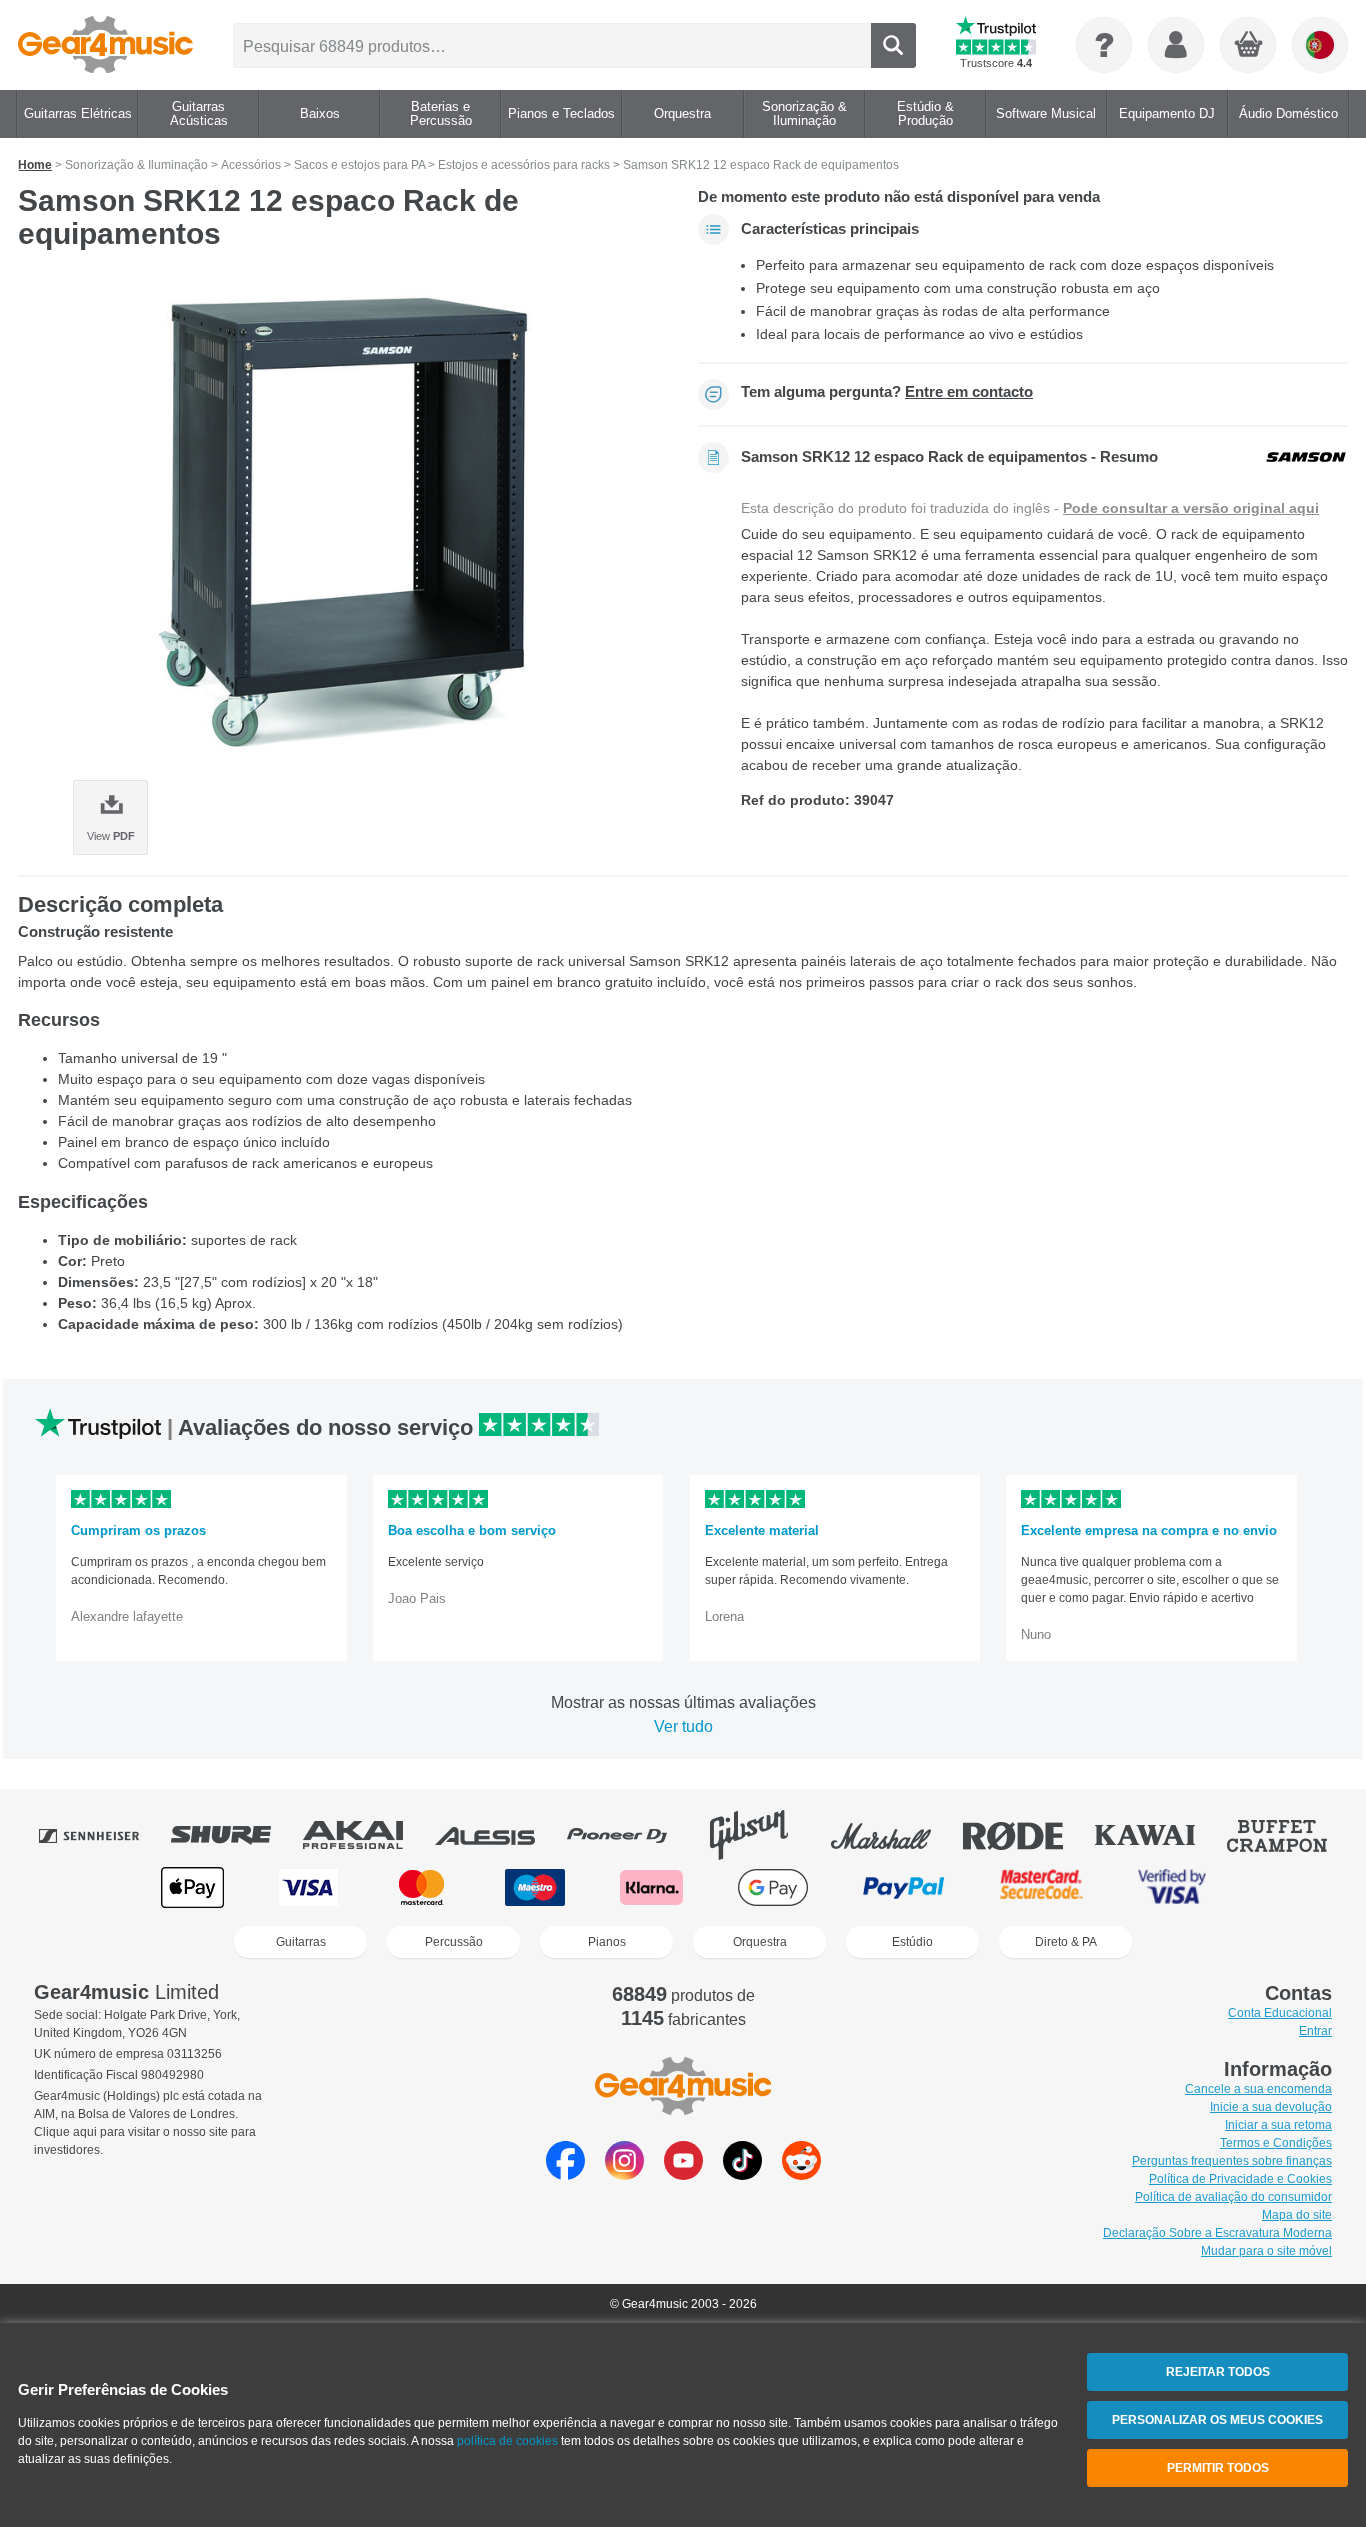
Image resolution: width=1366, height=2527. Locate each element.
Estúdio (912, 1942)
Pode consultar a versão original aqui (1191, 508)
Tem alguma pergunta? (887, 392)
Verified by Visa (1172, 1887)
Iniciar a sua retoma (1278, 2125)
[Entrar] (1176, 45)
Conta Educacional (1280, 2013)
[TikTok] (742, 2174)
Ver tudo (683, 1726)
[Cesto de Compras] (1249, 46)
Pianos (607, 1942)
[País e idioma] (1320, 45)
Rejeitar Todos (1218, 2372)
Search (893, 45)
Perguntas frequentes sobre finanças (1232, 2161)
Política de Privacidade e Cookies (1240, 2179)
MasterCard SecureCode (1041, 1887)
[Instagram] (624, 2174)
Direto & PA (1066, 1942)
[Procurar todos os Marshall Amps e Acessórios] (895, 1835)
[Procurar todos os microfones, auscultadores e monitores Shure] (235, 1835)
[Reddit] (801, 2174)
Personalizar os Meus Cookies (1217, 2420)
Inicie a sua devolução (1271, 2107)
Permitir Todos (1218, 2468)
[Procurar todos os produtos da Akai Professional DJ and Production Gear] (367, 1835)
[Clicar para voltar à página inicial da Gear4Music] (105, 45)
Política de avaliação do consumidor (1233, 2197)
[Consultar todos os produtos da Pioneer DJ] (631, 1835)
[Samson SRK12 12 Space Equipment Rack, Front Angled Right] (343, 522)
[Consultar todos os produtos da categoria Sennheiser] (103, 1835)
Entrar (1315, 2031)
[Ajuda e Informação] (1104, 45)
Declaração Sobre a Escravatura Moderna (1217, 2233)
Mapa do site (1297, 2215)
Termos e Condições (1276, 2143)
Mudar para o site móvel (1266, 2251)
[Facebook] (565, 2174)
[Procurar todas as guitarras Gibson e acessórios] (763, 1835)
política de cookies (507, 2441)
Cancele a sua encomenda (1258, 2089)
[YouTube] (683, 2174)
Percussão (454, 1942)
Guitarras (301, 1942)
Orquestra (760, 1942)
